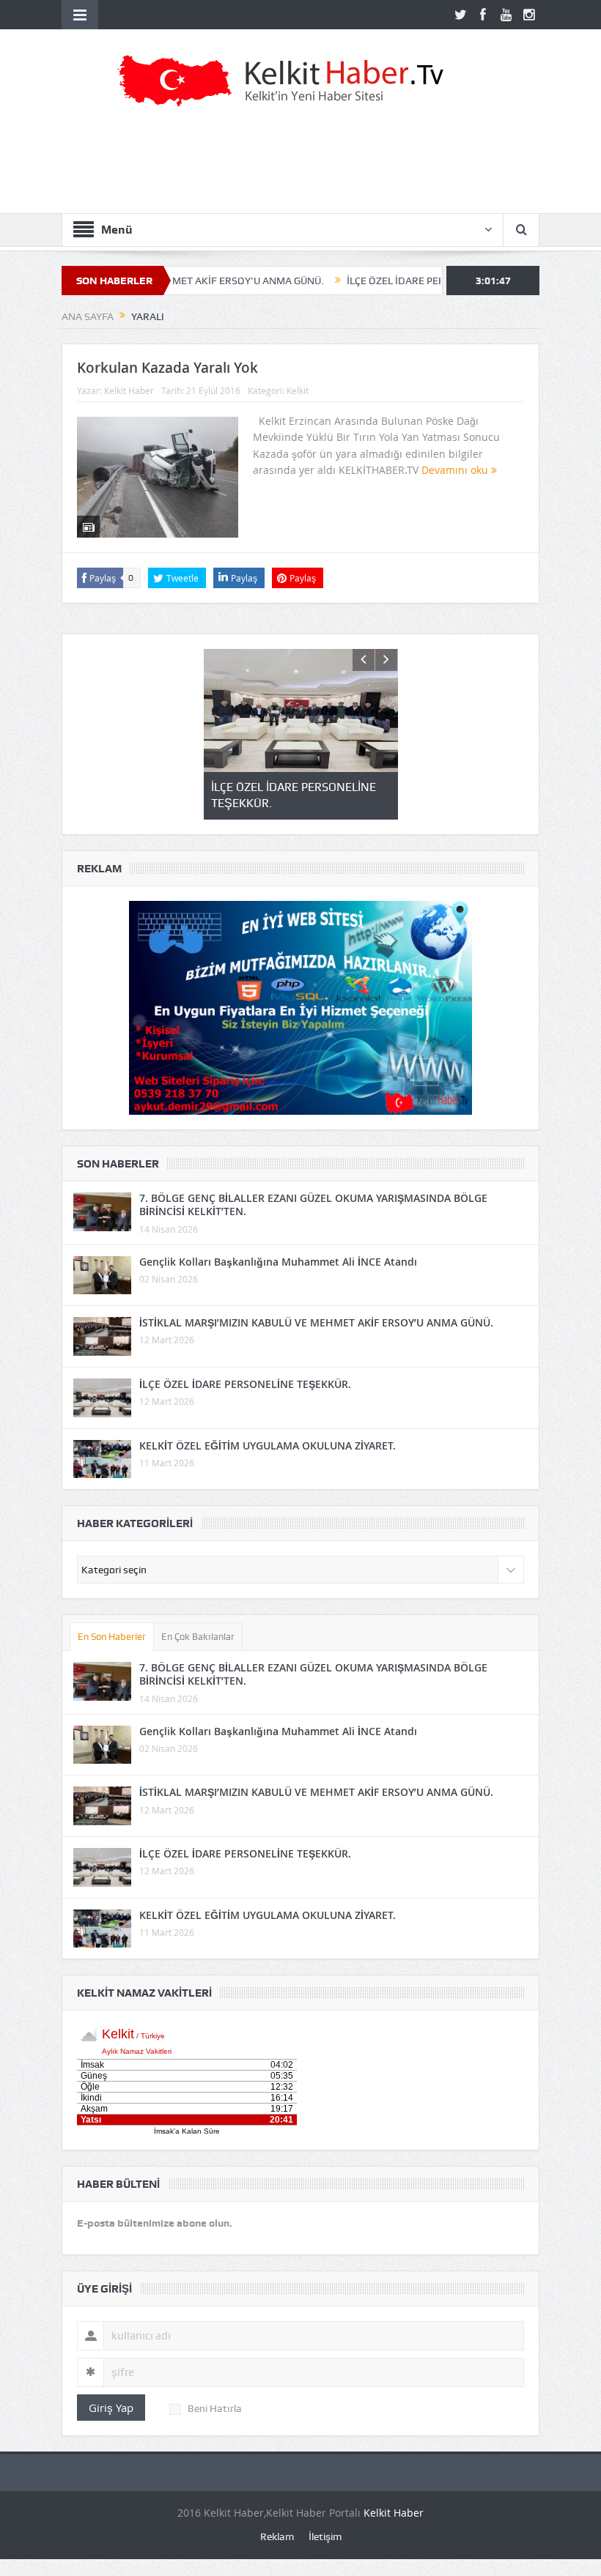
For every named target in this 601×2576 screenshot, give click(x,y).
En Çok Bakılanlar (198, 1637)
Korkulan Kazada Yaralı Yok (167, 368)
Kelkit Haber (129, 390)
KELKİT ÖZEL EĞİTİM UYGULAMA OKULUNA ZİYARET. (268, 1445)
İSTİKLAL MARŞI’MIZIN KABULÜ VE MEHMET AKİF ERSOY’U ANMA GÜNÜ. (316, 1322)
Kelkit (298, 390)
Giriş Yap (111, 2408)
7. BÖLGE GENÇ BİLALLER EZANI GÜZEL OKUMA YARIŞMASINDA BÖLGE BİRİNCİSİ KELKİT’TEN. (313, 1205)
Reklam (277, 2536)
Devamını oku (456, 470)
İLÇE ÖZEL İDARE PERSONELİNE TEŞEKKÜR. (395, 281)
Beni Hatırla (215, 2408)
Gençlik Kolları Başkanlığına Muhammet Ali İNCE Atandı (278, 1262)
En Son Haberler (112, 1637)
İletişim (325, 2536)
